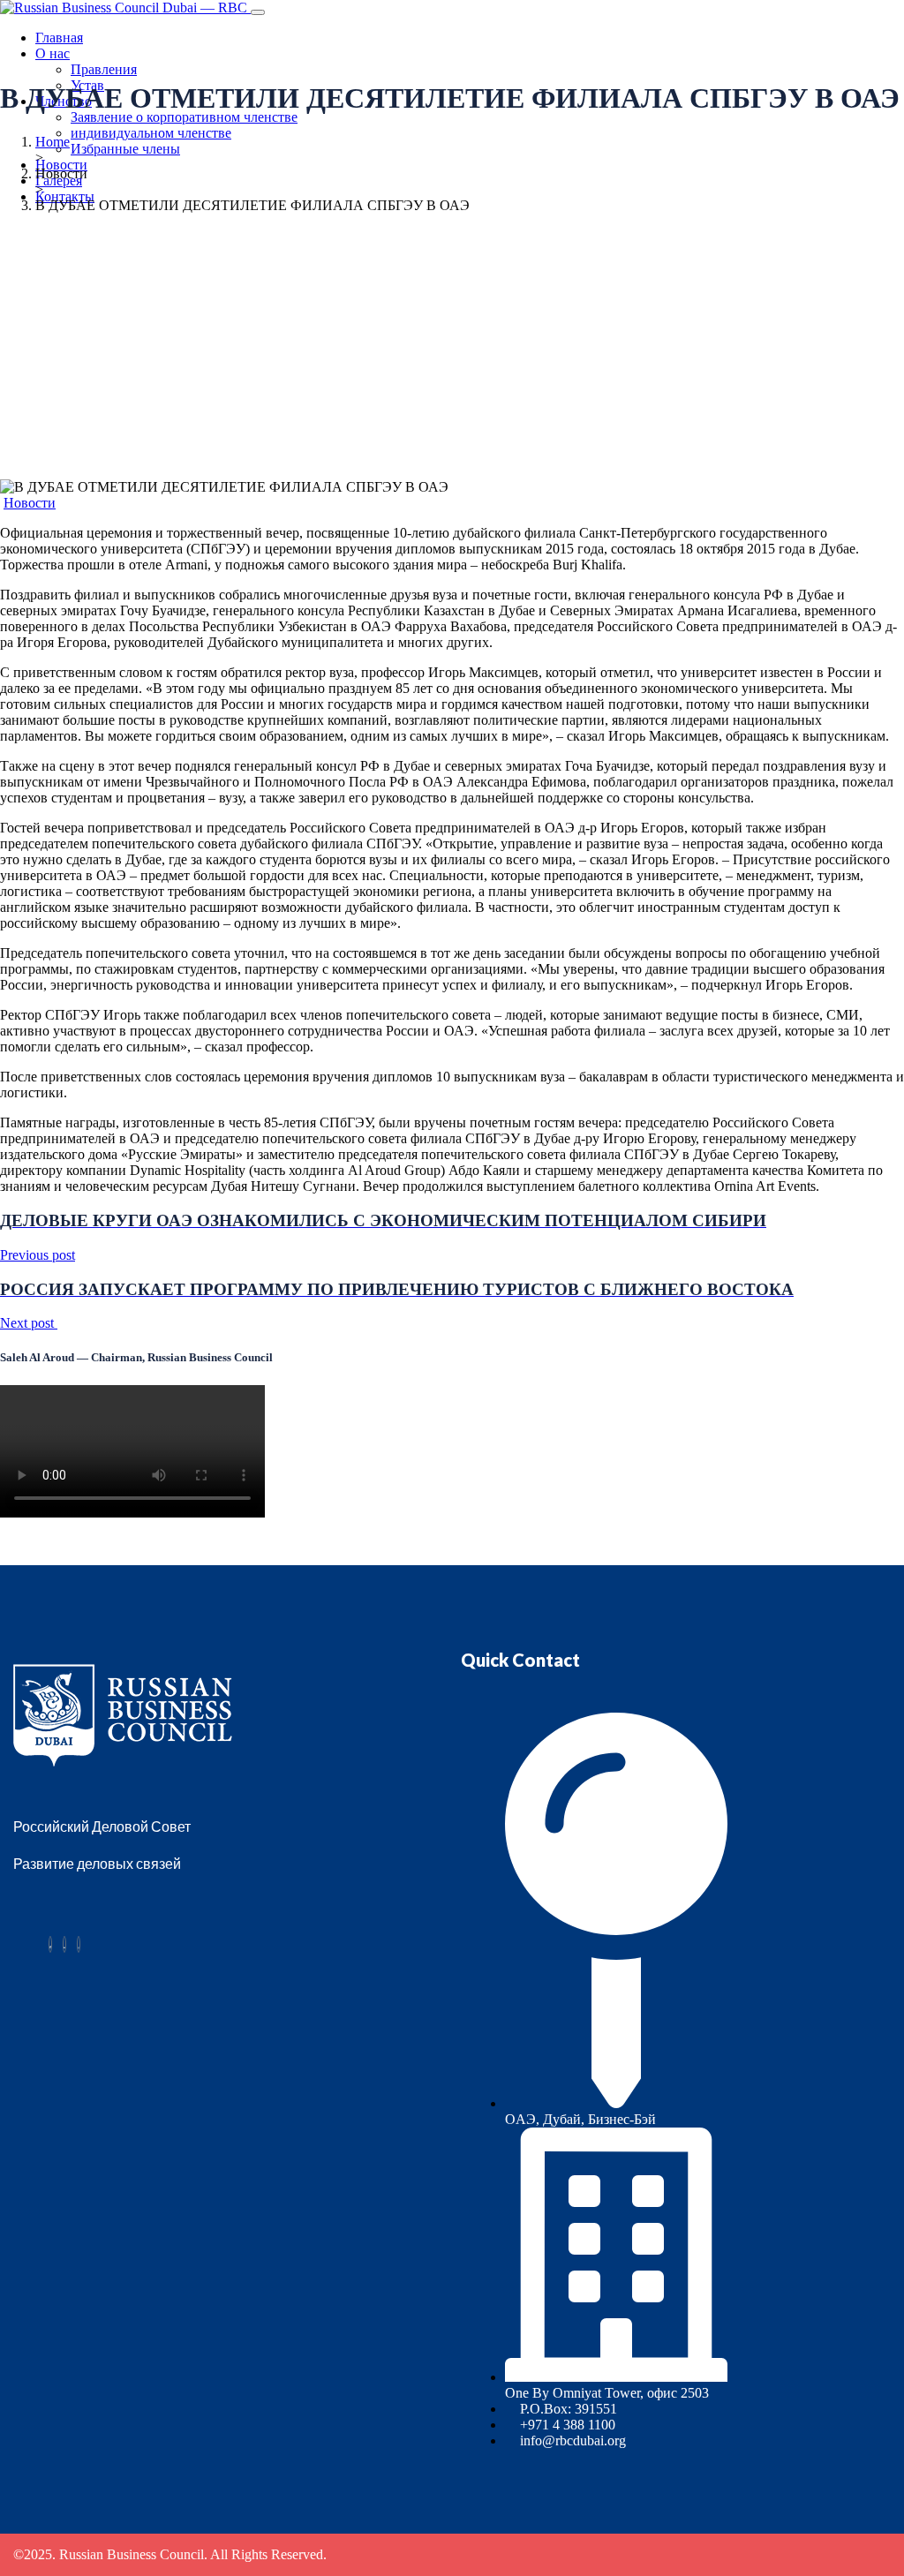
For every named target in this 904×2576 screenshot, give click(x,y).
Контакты (65, 196)
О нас (53, 53)
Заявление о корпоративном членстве (184, 117)
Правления (104, 69)
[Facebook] (50, 1944)
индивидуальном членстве (151, 133)
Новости (61, 165)
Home (53, 142)
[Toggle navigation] (258, 12)
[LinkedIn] (64, 1944)
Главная (59, 38)
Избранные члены (125, 149)
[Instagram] (79, 1944)
